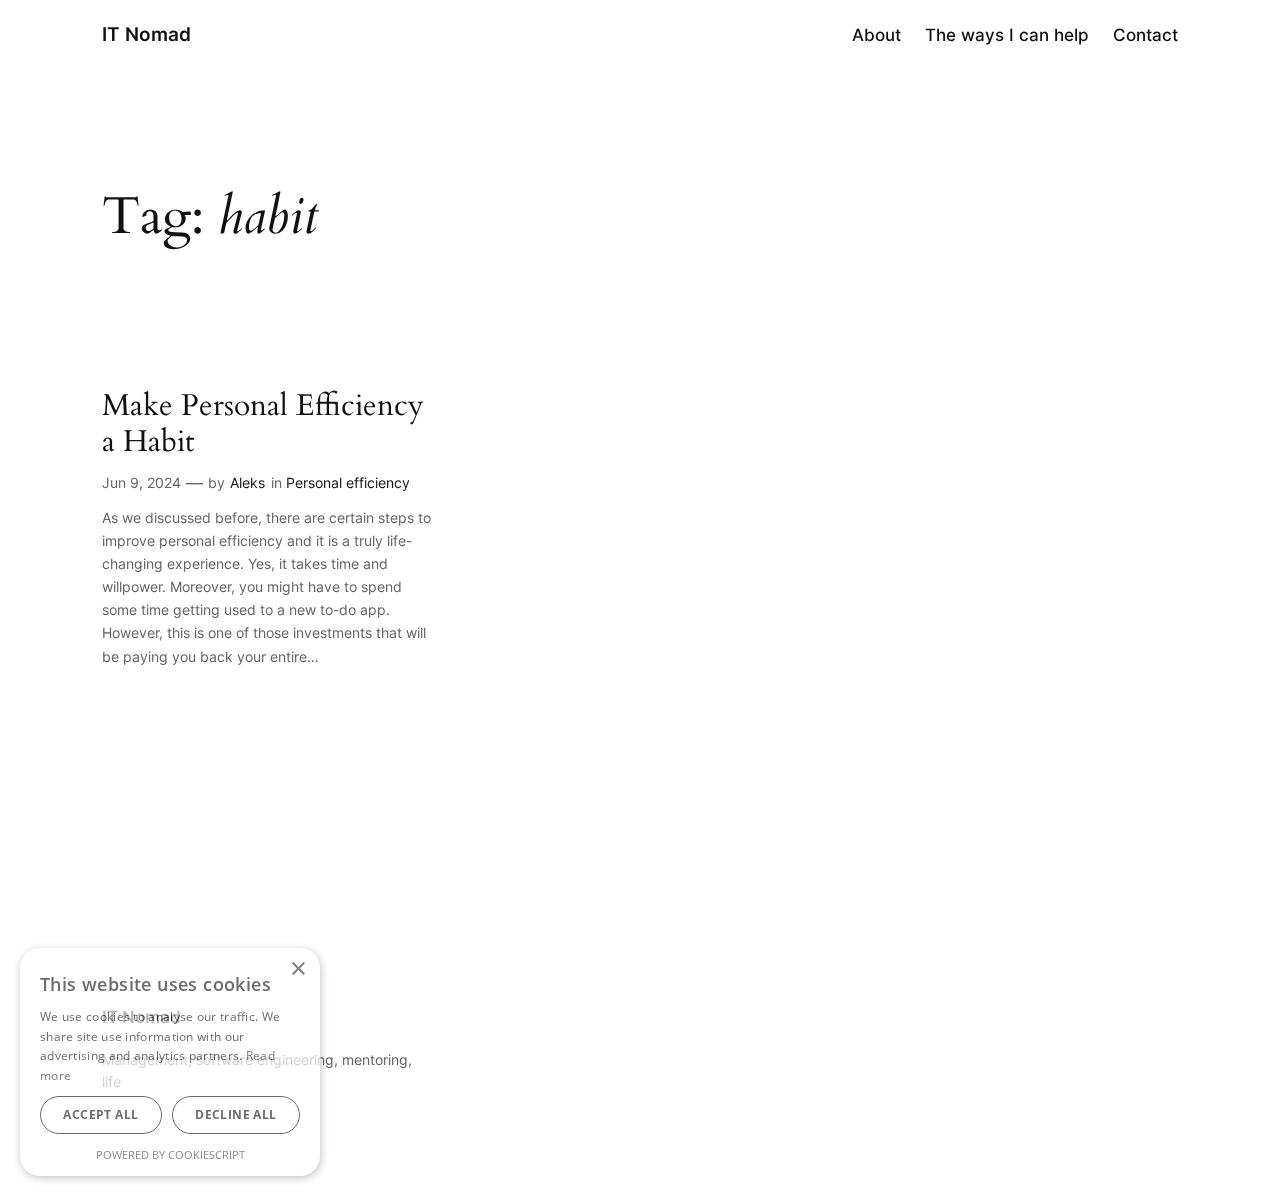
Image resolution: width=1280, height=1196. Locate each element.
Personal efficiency (348, 482)
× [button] (297, 969)
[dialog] (170, 1062)
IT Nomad (146, 34)
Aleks (247, 482)
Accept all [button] (100, 1114)
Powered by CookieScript (170, 1154)
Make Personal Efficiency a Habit (263, 424)
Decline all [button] (235, 1114)
